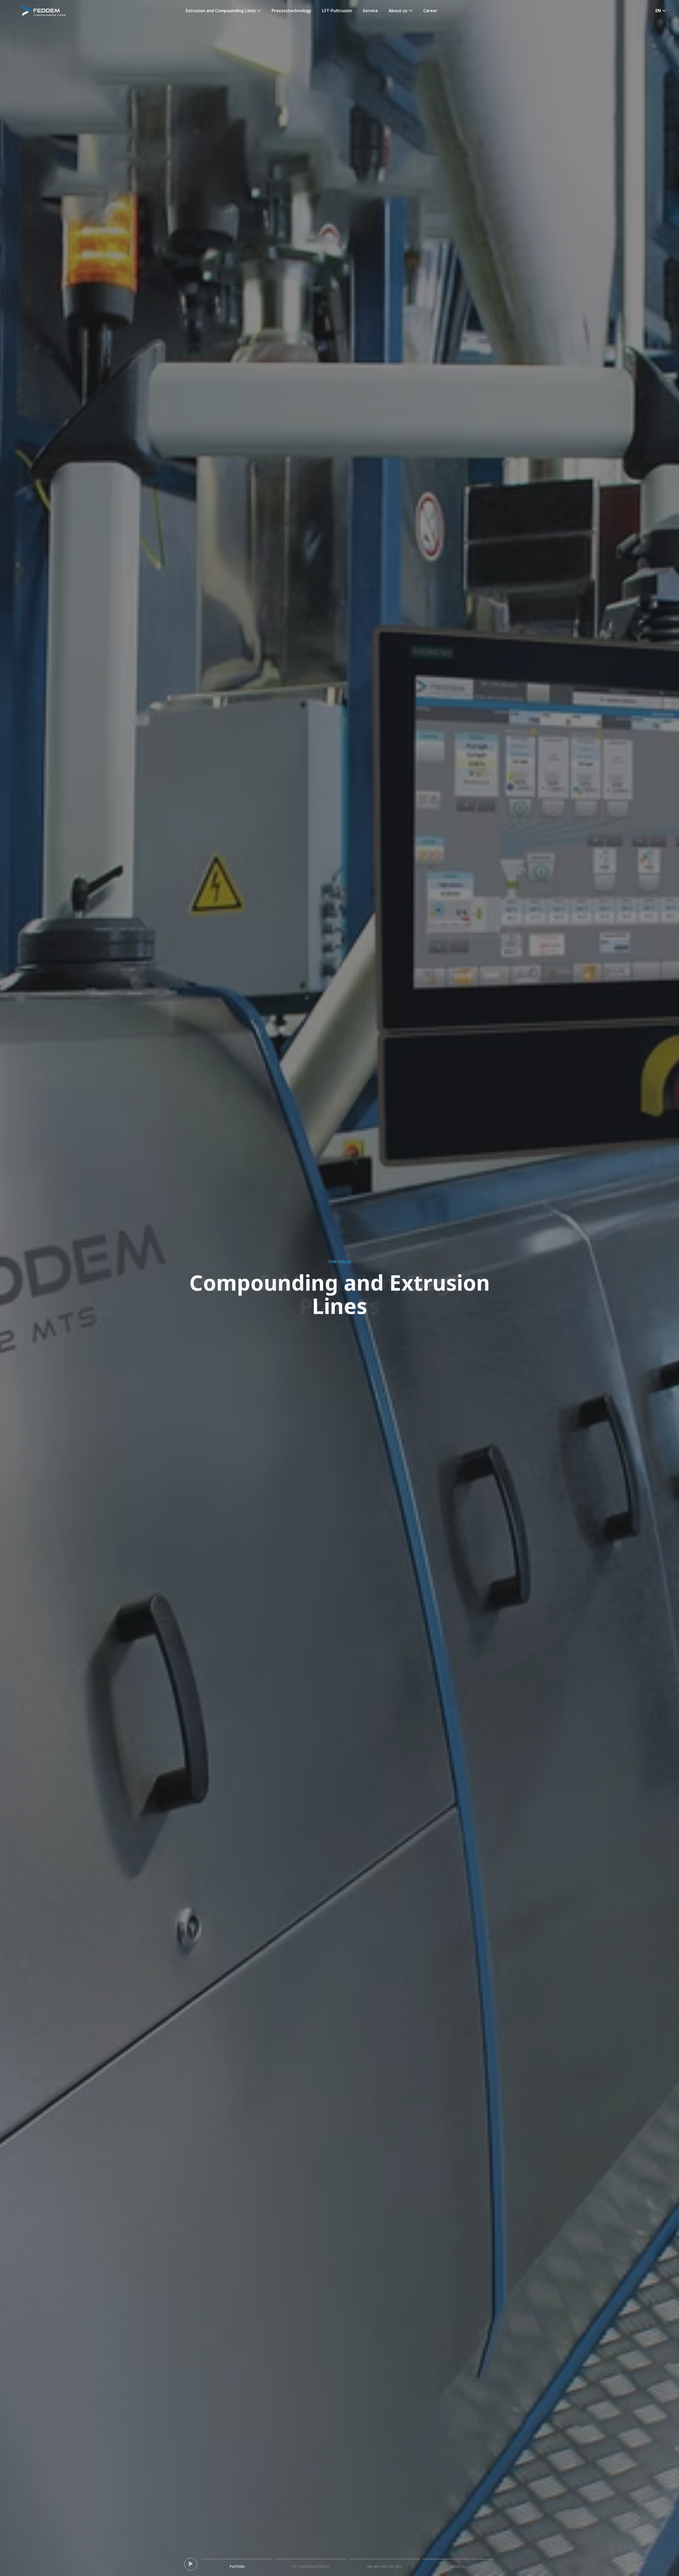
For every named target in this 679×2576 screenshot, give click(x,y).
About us (398, 11)
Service (370, 11)
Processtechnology (291, 11)
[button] (661, 11)
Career (430, 11)
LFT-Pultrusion (337, 11)
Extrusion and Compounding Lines (221, 11)
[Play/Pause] (191, 2564)
